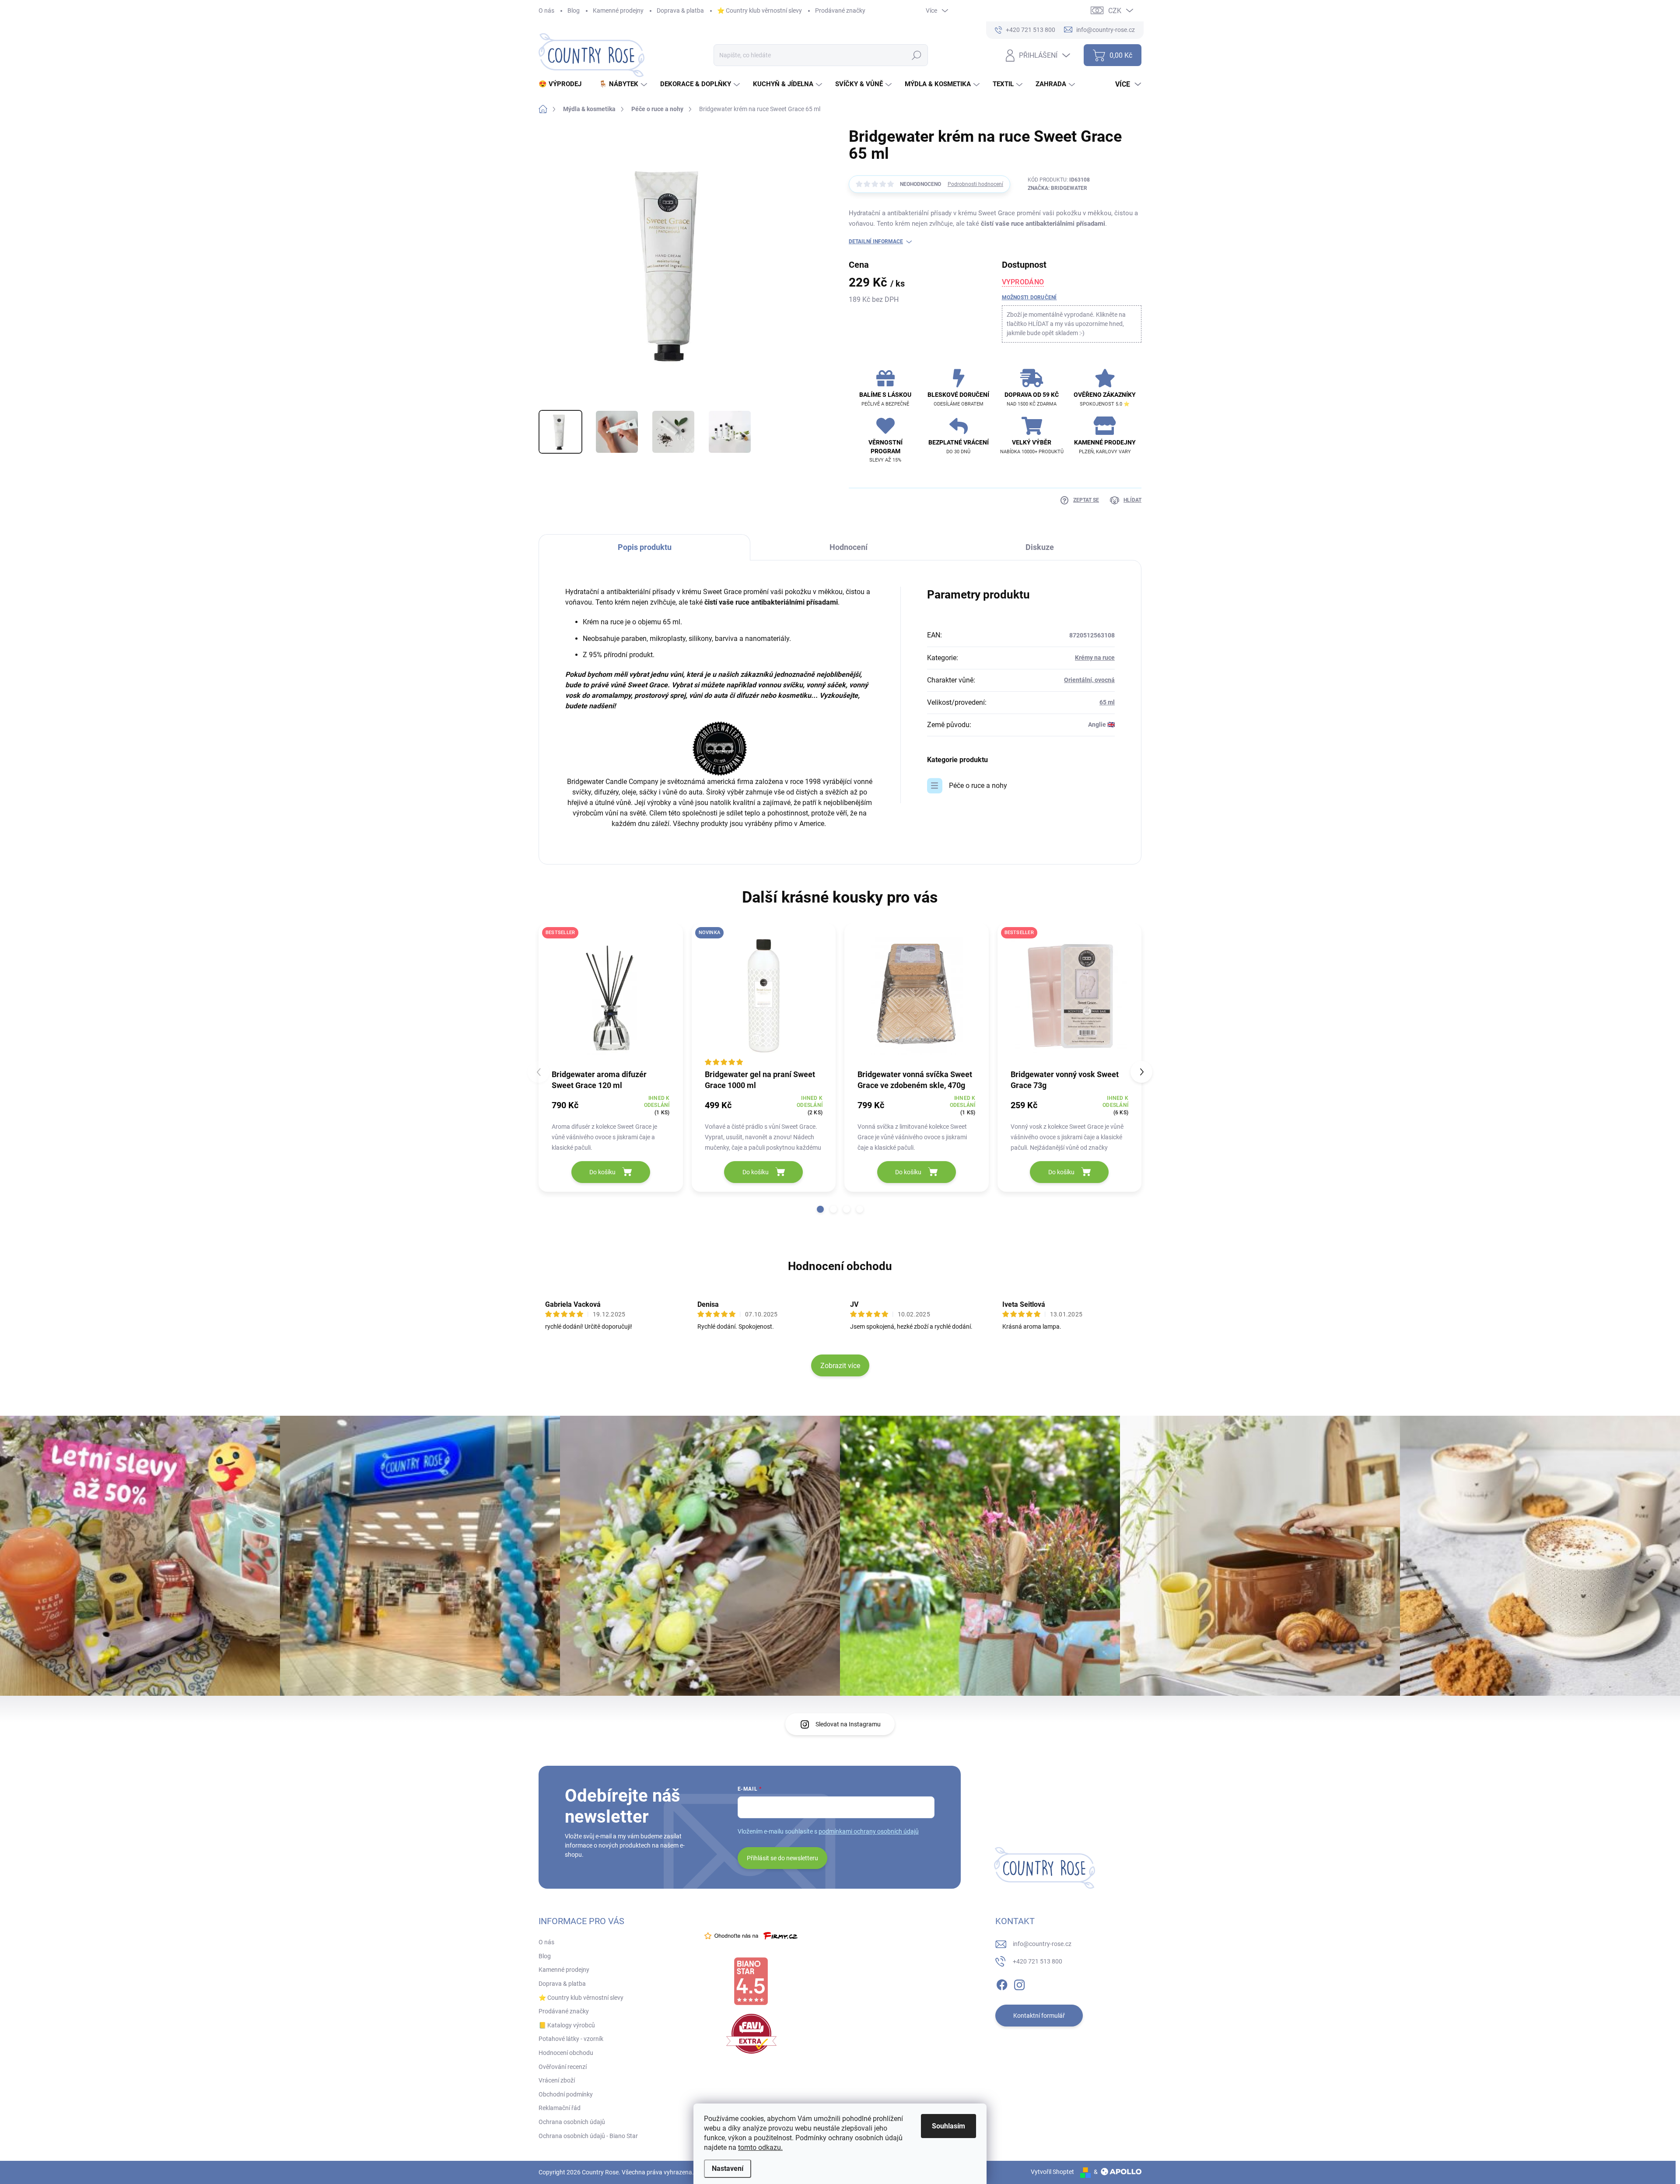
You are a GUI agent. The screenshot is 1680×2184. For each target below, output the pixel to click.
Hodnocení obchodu (840, 1266)
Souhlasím (948, 2126)
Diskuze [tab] (1040, 547)
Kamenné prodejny (618, 10)
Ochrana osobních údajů (572, 2122)
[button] (820, 1209)
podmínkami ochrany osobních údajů (869, 1831)
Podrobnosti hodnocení (975, 184)
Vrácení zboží (557, 2080)
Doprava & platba (680, 10)
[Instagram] (1019, 1983)
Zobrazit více (840, 1366)
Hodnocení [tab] (849, 547)
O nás (546, 10)
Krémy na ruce (1095, 658)
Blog (574, 10)
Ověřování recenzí (563, 2067)
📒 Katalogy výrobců (567, 2025)
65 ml (1107, 702)
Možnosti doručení (1029, 297)
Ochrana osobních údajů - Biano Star (588, 2136)
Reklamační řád (560, 2108)
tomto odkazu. (760, 2147)
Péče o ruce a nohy (978, 786)
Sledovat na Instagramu (848, 1724)
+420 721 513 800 (1038, 1961)
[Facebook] (1002, 1983)
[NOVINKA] (764, 996)
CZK (1115, 11)
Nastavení (728, 2168)
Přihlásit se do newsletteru (782, 1858)
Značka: (1057, 188)
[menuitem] (563, 84)
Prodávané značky (840, 10)
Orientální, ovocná (1089, 680)
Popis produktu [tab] (645, 547)
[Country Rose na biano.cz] (751, 1981)
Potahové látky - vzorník (571, 2039)
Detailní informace (876, 241)
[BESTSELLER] (611, 996)
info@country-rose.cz (1042, 1944)
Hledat (916, 55)
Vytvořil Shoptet (1052, 2172)
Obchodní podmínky (566, 2094)
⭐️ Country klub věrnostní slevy (759, 10)
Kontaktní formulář (1039, 2016)
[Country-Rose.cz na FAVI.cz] (751, 2034)
